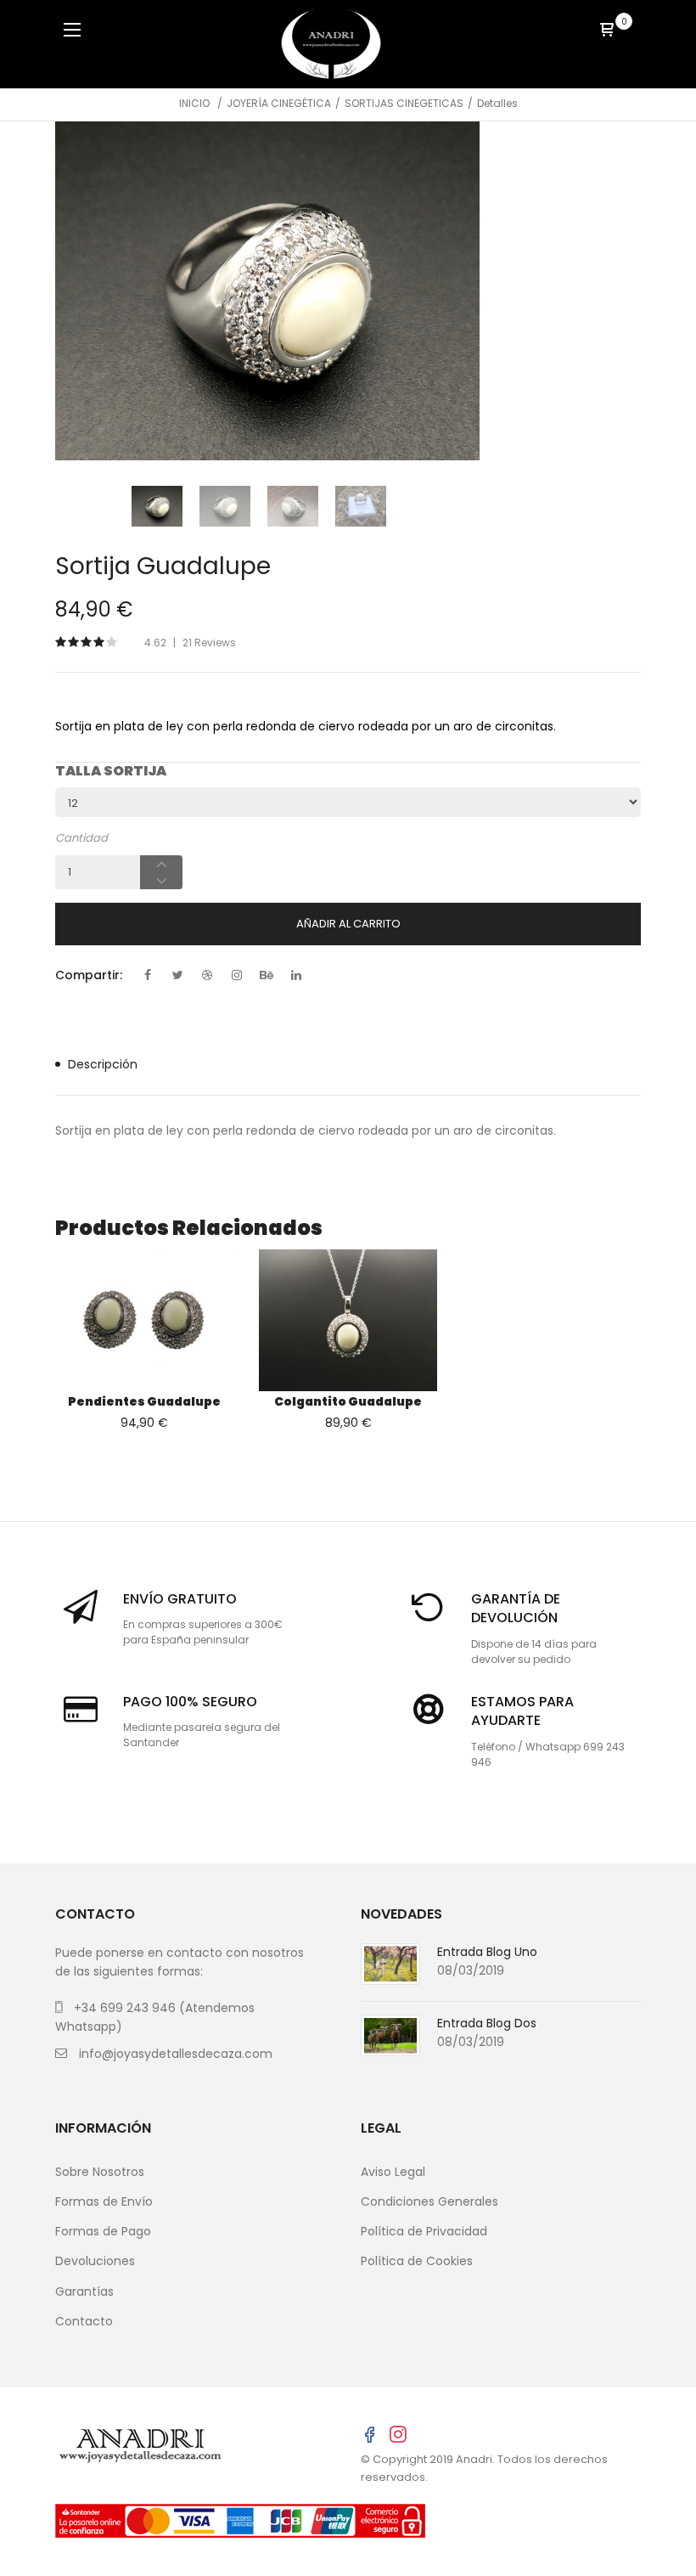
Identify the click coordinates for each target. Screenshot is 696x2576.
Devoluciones (95, 2261)
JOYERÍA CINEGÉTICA (279, 103)
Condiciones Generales (429, 2201)
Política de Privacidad (424, 2231)
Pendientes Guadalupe (144, 1401)
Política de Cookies (417, 2261)
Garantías (84, 2291)
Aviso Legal (393, 2172)
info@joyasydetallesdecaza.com (176, 2054)
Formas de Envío (104, 2201)
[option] (267, 291)
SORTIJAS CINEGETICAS (404, 103)
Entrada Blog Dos (487, 2023)
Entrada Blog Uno (487, 1952)
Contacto (84, 2321)
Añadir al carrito (348, 924)
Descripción (103, 1064)
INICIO (194, 103)
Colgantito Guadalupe (348, 1401)
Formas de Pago (103, 2231)
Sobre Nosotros (100, 2172)
